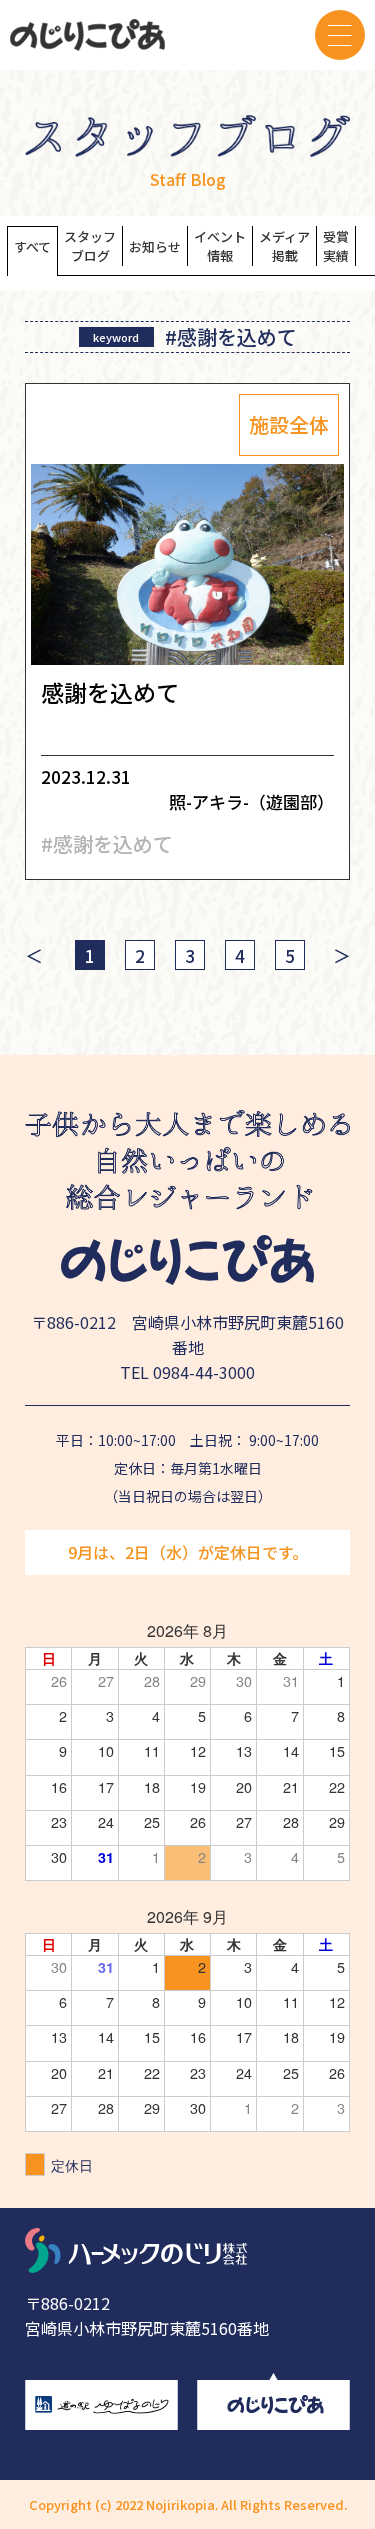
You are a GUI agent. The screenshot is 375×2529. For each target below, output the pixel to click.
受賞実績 (336, 246)
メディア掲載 (284, 246)
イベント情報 (220, 246)
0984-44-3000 (204, 1372)
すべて (32, 246)
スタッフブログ (90, 246)
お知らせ (155, 246)
